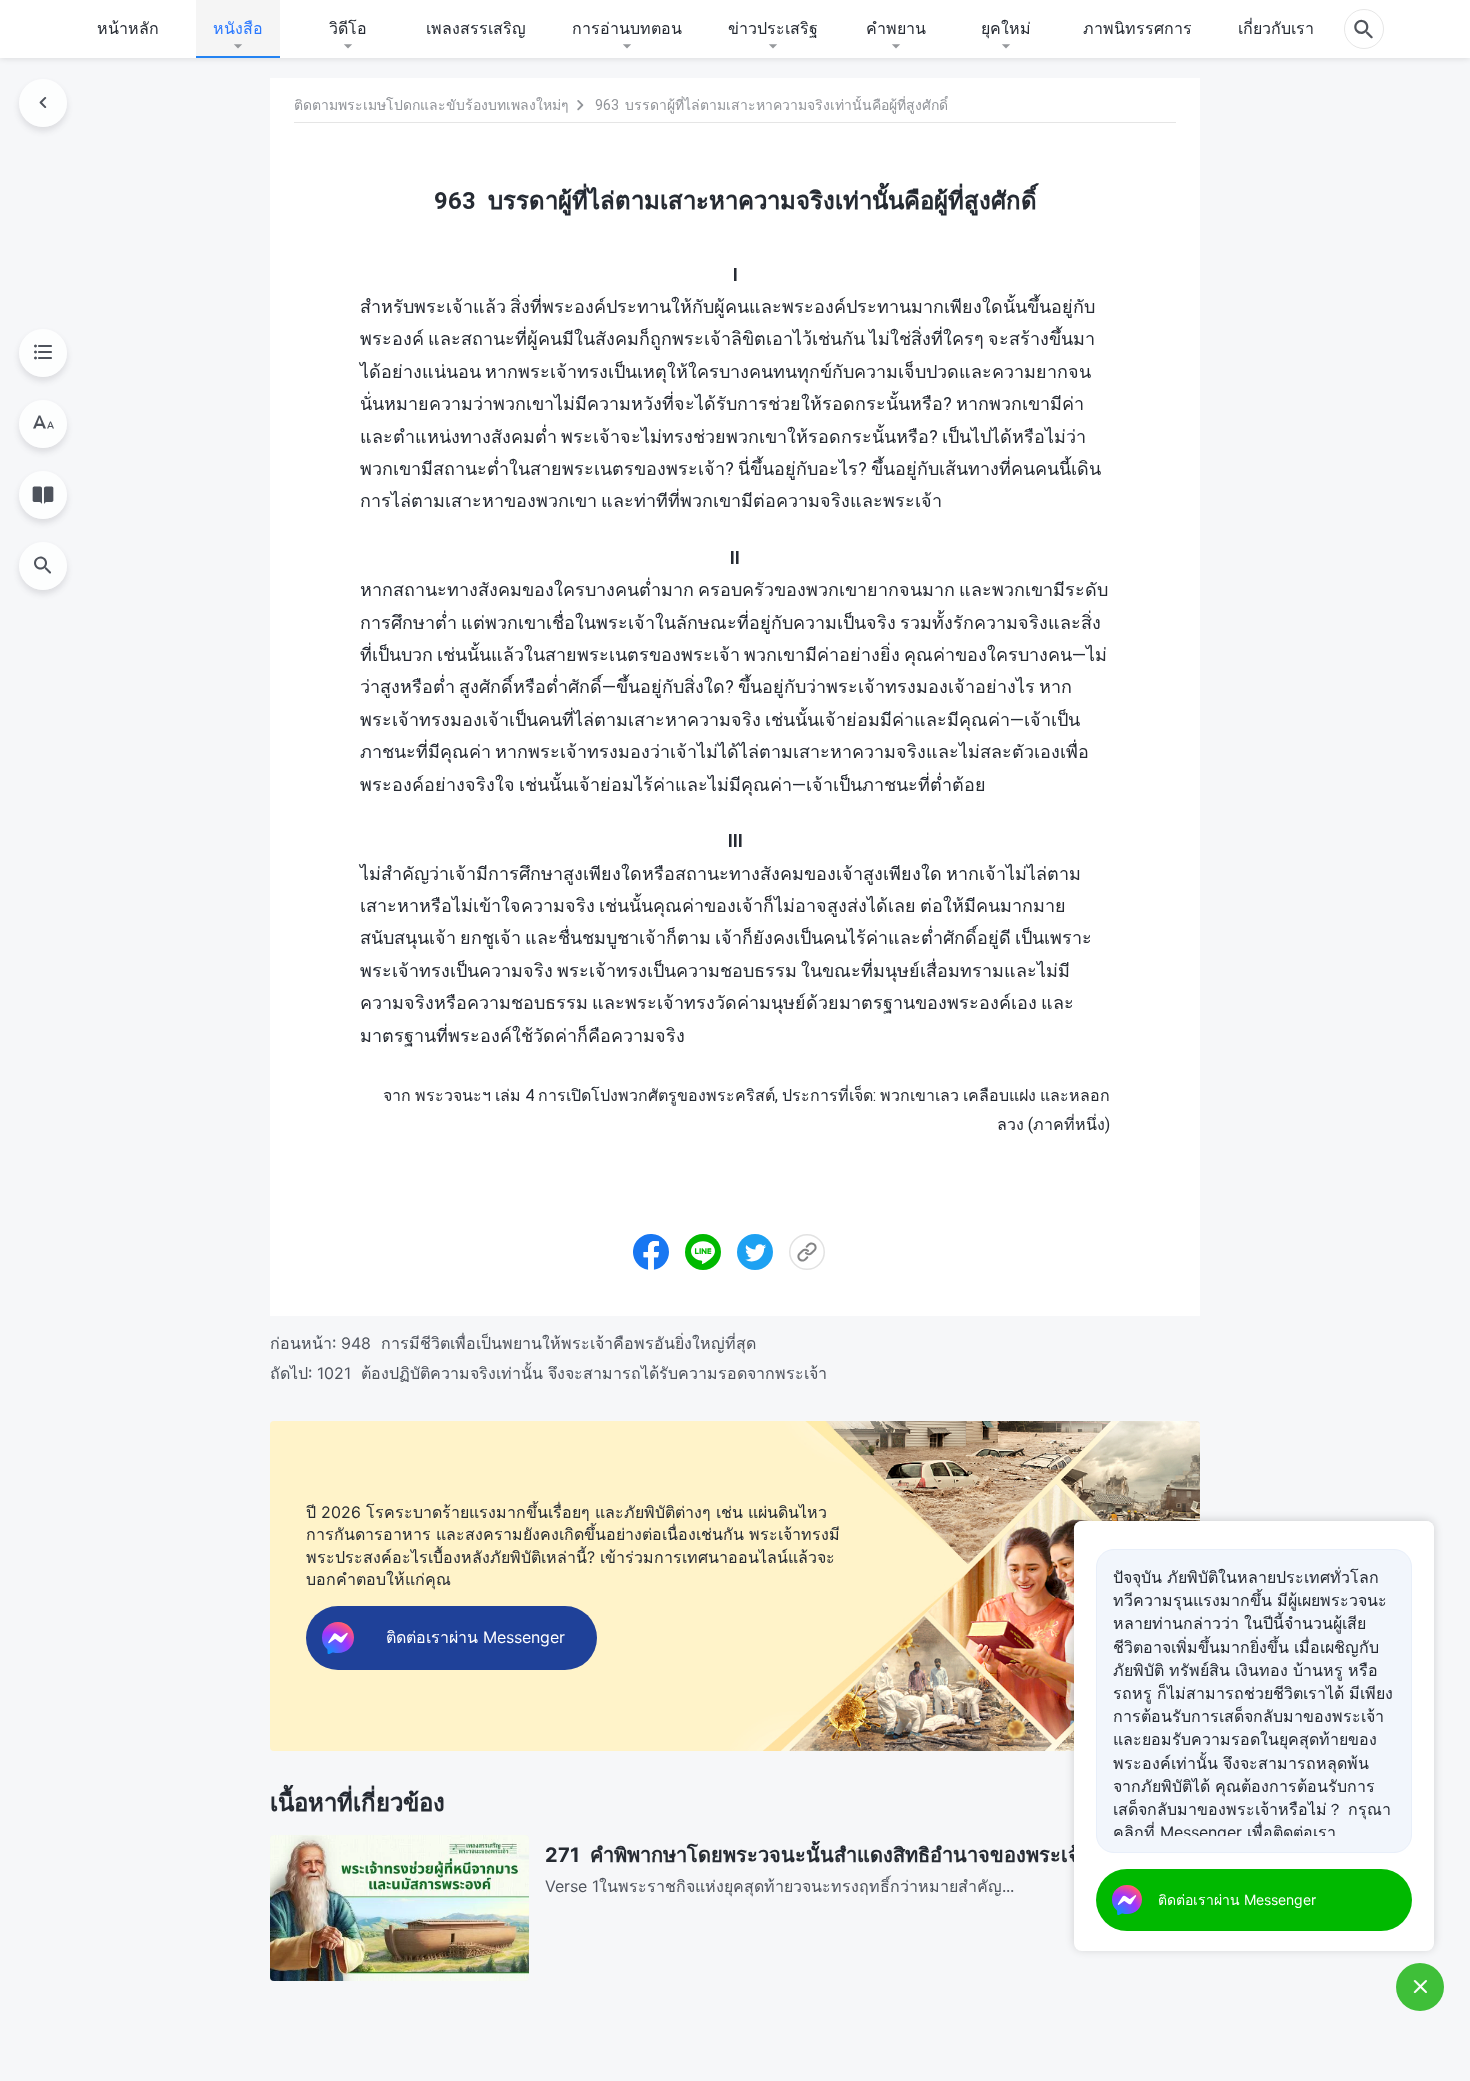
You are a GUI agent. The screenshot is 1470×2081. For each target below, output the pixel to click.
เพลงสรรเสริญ (476, 28)
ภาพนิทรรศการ (1137, 28)
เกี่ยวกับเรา (1276, 28)
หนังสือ (238, 28)
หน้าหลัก (128, 28)
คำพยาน (896, 28)
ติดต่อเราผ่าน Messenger (1237, 1899)
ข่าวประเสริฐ (773, 28)
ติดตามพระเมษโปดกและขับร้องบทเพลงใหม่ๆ (431, 105)
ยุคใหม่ (1006, 28)
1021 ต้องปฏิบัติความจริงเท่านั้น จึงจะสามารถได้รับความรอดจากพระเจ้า (572, 1373)
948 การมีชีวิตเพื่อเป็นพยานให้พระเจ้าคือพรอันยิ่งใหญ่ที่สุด (548, 1343)
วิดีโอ (348, 28)
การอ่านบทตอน (627, 28)
